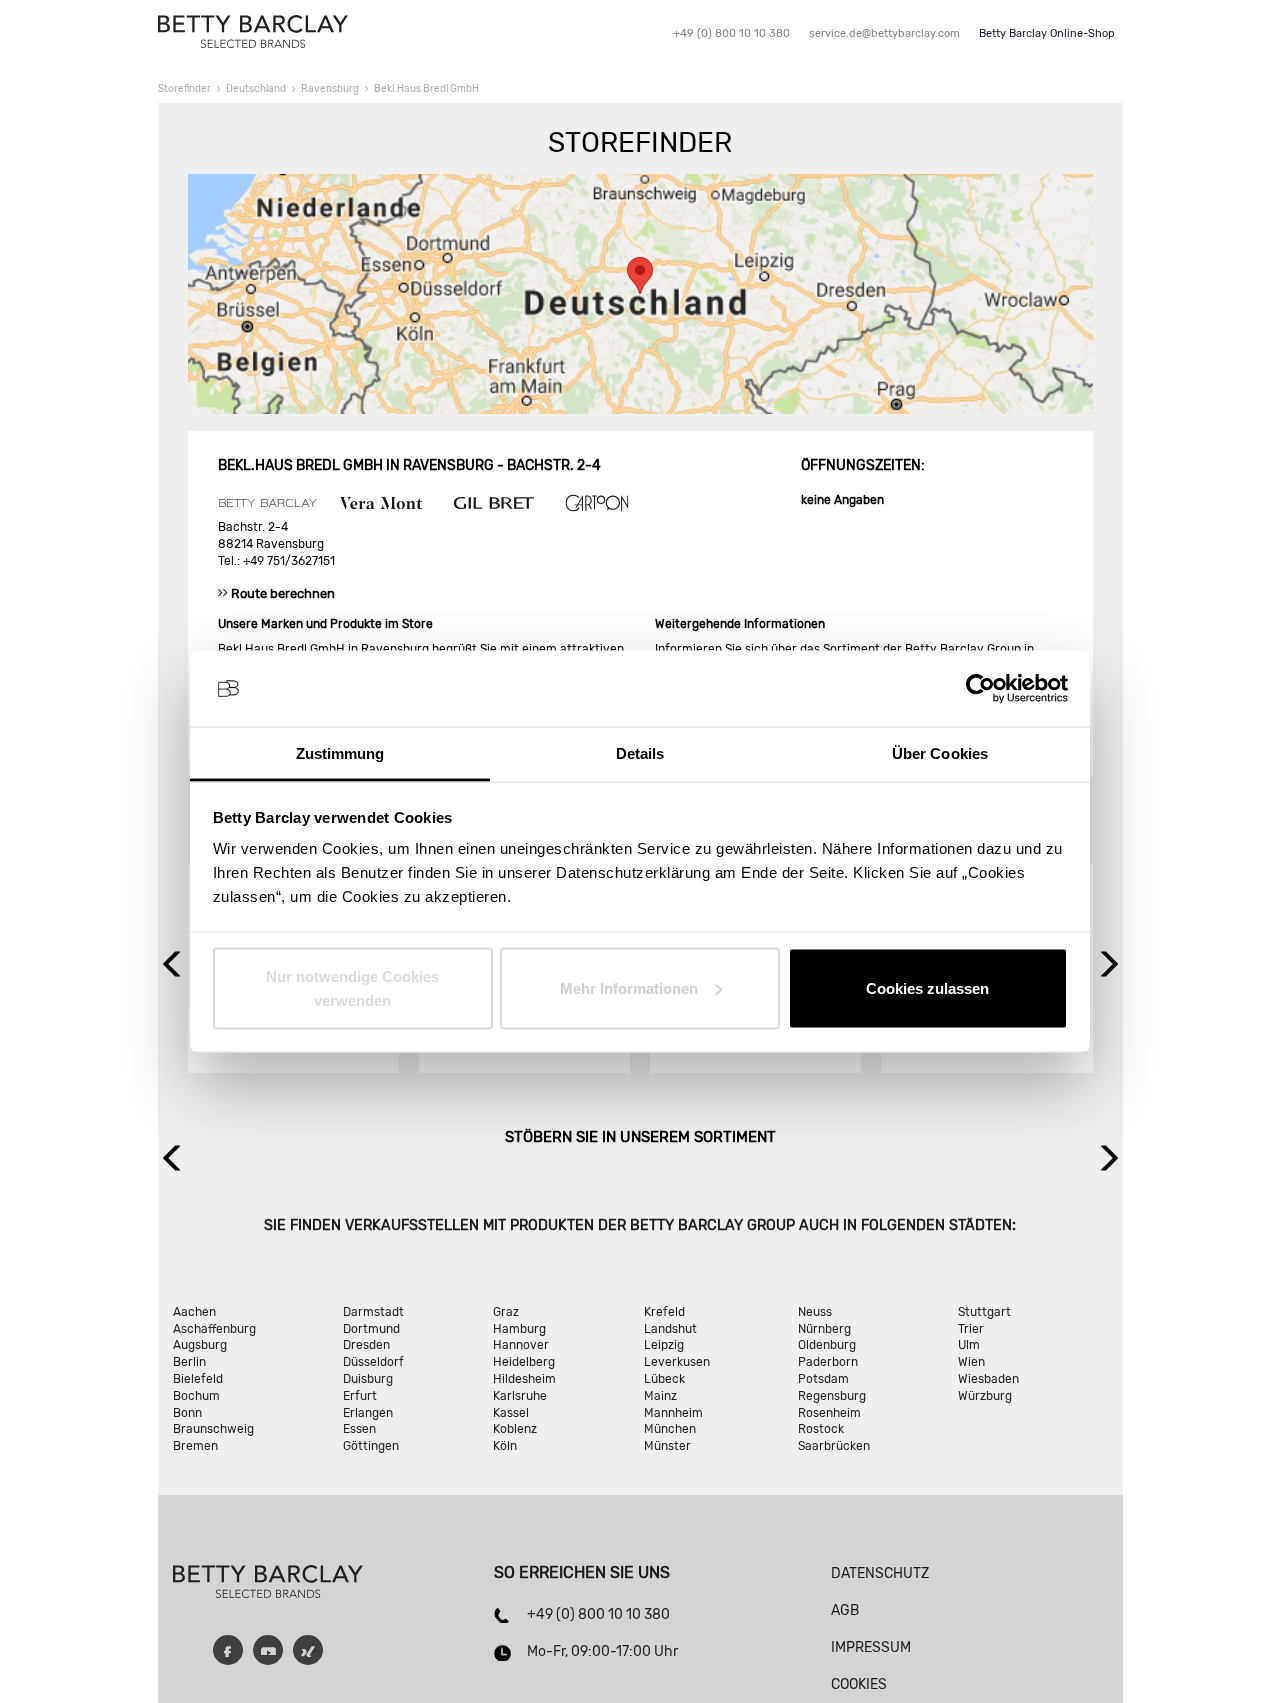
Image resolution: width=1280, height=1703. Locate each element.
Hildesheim (524, 1379)
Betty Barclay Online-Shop (1047, 33)
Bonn (187, 1413)
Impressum (871, 1647)
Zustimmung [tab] (340, 753)
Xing (308, 1650)
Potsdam (823, 1379)
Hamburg (519, 1329)
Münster (667, 1446)
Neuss (815, 1312)
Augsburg (200, 1345)
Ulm (969, 1345)
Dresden (366, 1345)
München (670, 1429)
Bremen (195, 1446)
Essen (359, 1429)
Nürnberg (824, 1329)
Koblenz (515, 1429)
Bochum (196, 1396)
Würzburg (985, 1396)
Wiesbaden (988, 1379)
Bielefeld (198, 1379)
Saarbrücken (834, 1446)
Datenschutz (880, 1573)
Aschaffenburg (214, 1329)
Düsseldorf (373, 1362)
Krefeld (664, 1312)
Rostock (821, 1429)
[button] (640, 275)
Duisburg (368, 1379)
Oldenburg (827, 1345)
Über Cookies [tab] (940, 753)
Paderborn (828, 1362)
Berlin (189, 1362)
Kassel (511, 1413)
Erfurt (360, 1396)
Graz (506, 1312)
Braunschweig (213, 1429)
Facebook (228, 1650)
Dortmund (371, 1329)
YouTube (268, 1650)
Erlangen (368, 1413)
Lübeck (664, 1379)
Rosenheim (829, 1413)
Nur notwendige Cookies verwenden (352, 987)
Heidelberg (524, 1362)
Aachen (194, 1312)
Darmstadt (373, 1312)
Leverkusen (677, 1362)
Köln (505, 1446)
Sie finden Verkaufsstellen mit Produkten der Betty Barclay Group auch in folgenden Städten (638, 1225)
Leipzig (664, 1345)
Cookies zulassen (927, 987)
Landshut (670, 1329)
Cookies (859, 1684)
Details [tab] (640, 753)
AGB (845, 1610)
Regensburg (832, 1396)
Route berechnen (283, 593)
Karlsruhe (520, 1396)
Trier (971, 1329)
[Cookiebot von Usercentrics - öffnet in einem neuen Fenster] (980, 689)
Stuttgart (984, 1312)
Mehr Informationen (629, 987)
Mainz (660, 1396)
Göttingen (371, 1446)
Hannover (521, 1345)
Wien (971, 1362)
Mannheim (673, 1413)
